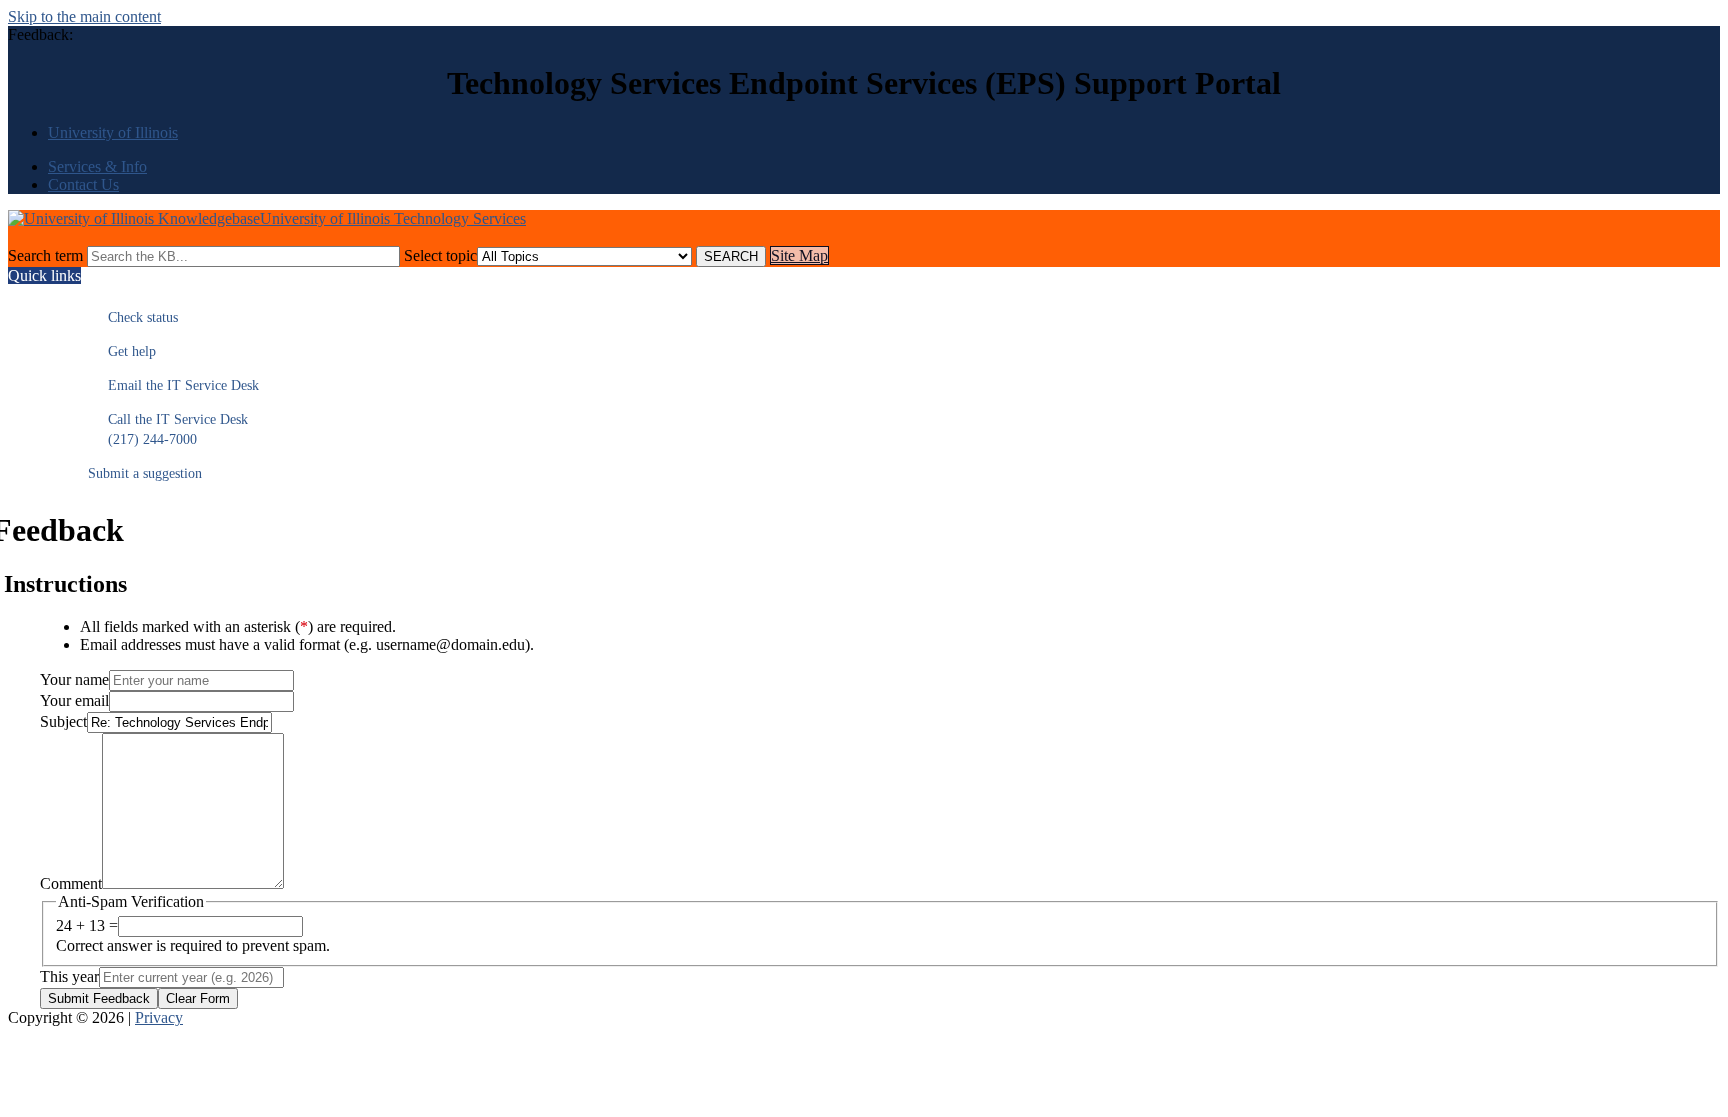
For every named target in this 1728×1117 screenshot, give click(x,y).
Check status (133, 317)
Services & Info (97, 166)
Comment (71, 883)
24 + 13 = (87, 925)
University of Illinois (113, 132)
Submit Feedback (99, 998)
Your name (74, 679)
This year (69, 976)
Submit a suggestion (145, 473)
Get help (122, 351)
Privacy (159, 1017)
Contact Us (83, 184)
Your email (74, 700)
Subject (63, 721)
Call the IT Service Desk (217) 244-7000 (168, 429)
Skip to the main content (84, 16)
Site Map (799, 255)
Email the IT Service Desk (173, 385)
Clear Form (198, 998)
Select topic (440, 255)
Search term (45, 255)
